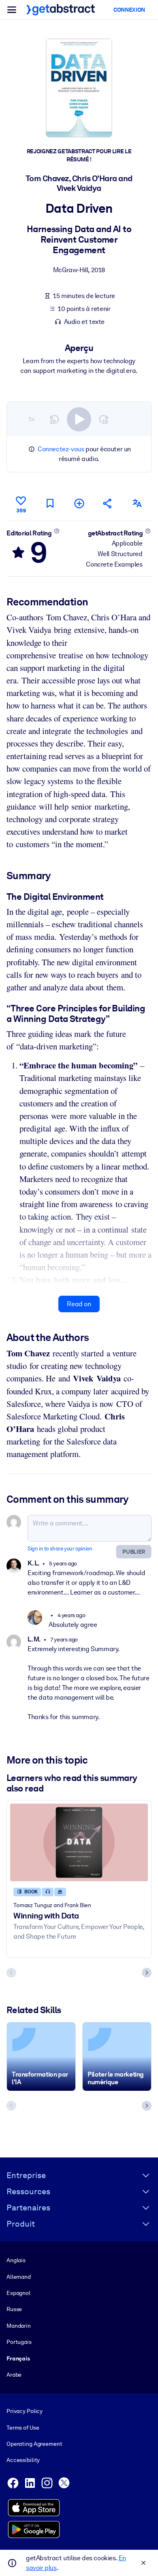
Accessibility (23, 2460)
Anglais (16, 2260)
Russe (14, 2309)
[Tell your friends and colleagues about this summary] (108, 503)
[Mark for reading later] (50, 503)
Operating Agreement (34, 2444)
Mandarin (19, 2326)
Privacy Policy (25, 2411)
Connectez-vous (61, 449)
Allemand (19, 2277)
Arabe (14, 2375)
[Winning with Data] (79, 1842)
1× (32, 419)
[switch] (79, 419)
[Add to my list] (79, 503)
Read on (79, 1304)
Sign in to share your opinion (60, 1549)
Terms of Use (23, 2428)
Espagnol (18, 2293)
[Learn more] (57, 531)
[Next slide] (147, 1973)
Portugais (19, 2342)
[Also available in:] (137, 503)
